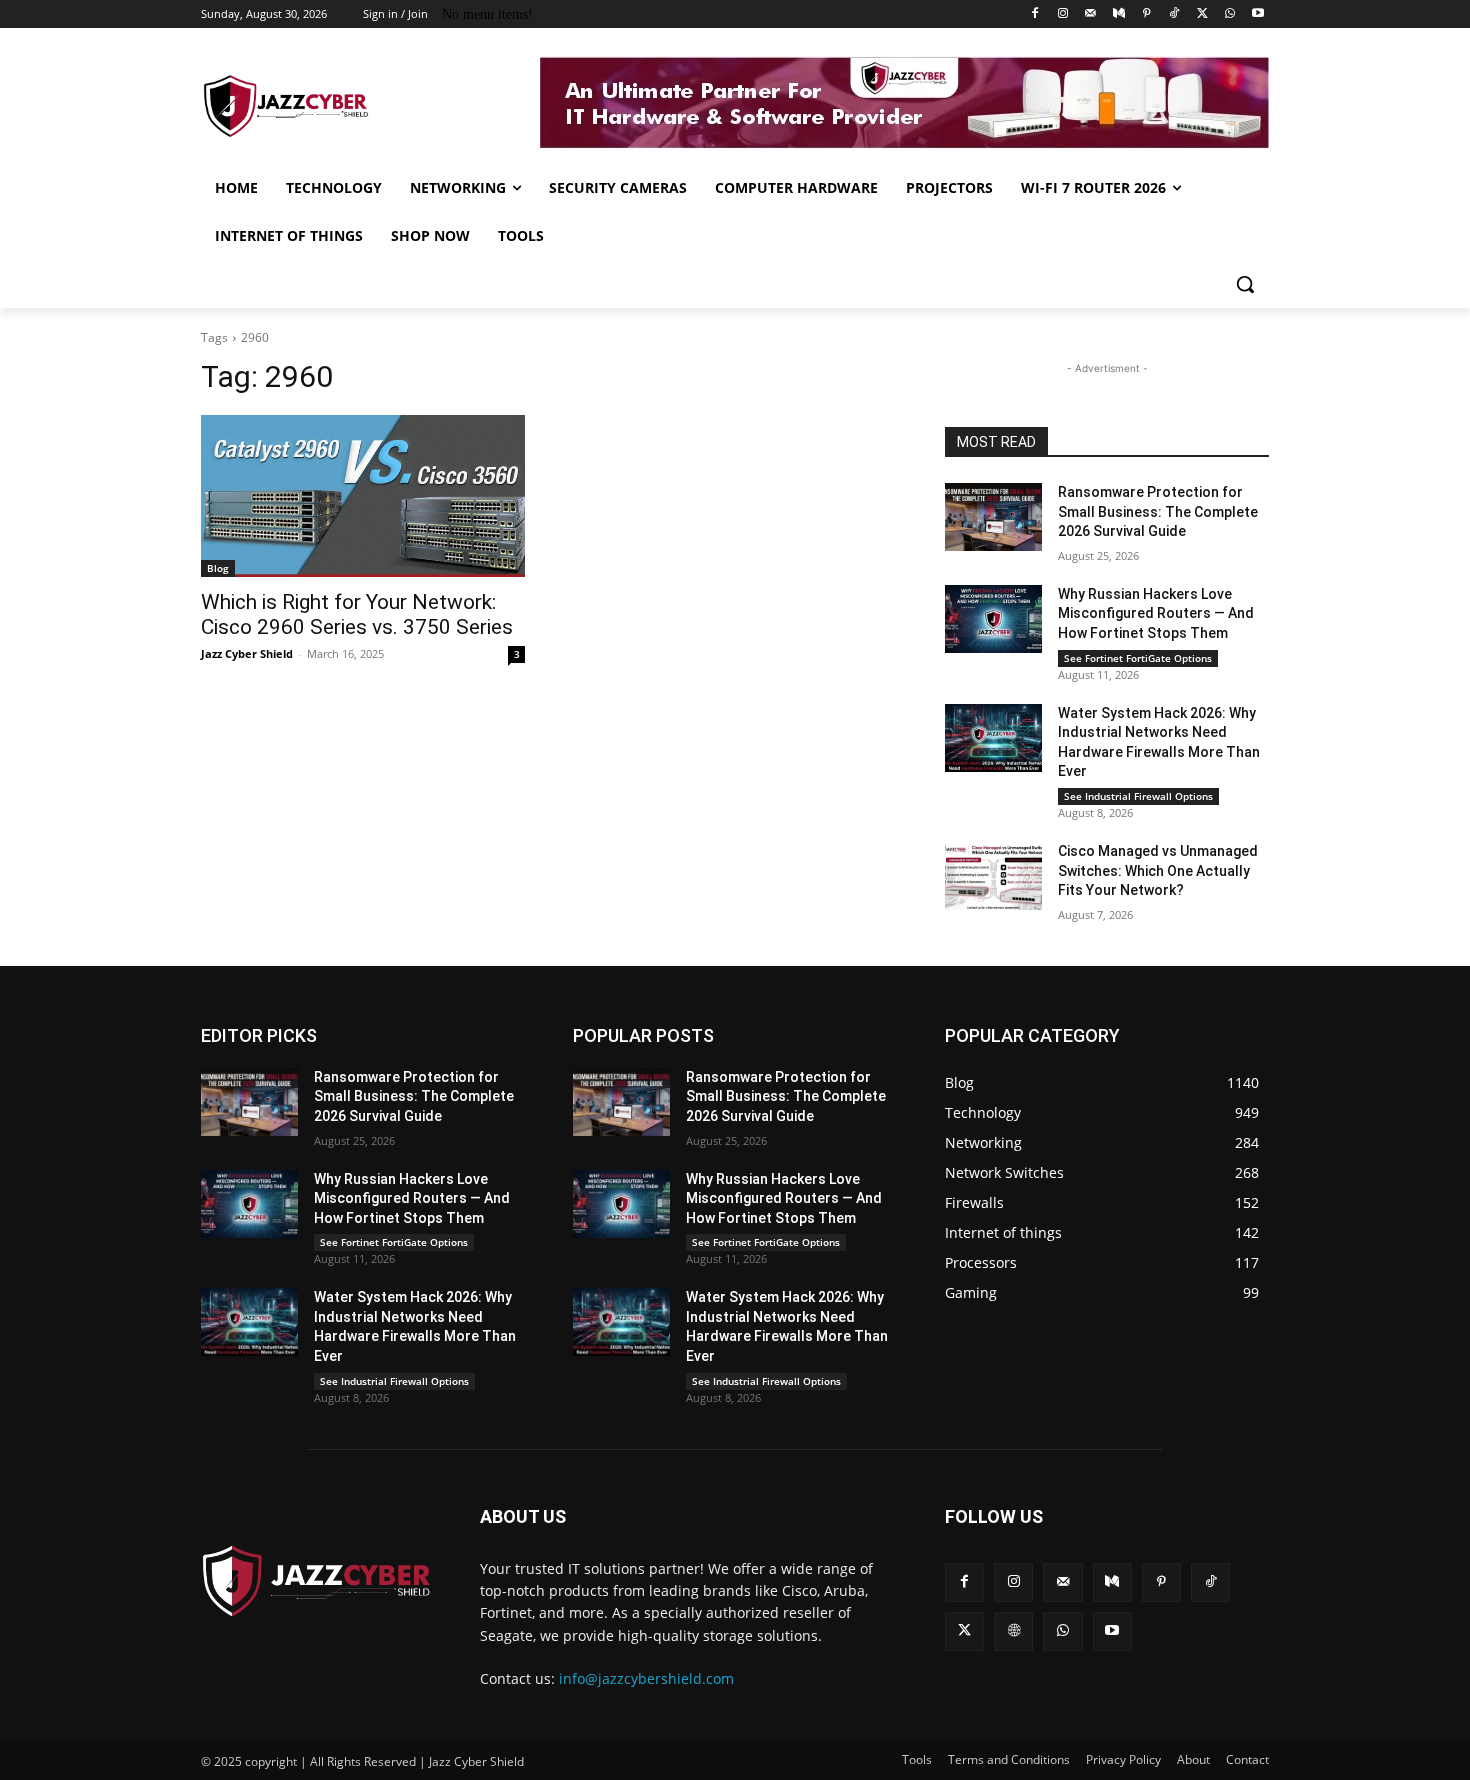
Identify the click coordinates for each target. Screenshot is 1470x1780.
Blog (218, 568)
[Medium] (1118, 14)
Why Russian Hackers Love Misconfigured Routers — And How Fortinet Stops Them (1156, 613)
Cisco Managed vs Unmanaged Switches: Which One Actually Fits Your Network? (1158, 870)
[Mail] (1090, 14)
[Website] (1013, 1631)
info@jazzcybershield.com (646, 1678)
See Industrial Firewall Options (1138, 796)
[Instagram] (1063, 14)
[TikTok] (1174, 14)
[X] (1202, 14)
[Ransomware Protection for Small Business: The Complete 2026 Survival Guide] (993, 517)
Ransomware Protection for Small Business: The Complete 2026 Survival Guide (1158, 511)
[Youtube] (1257, 14)
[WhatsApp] (1229, 14)
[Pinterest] (1146, 14)
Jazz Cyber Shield (247, 653)
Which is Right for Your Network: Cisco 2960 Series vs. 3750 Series (357, 614)
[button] (1245, 284)
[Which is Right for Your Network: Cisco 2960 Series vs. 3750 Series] (363, 496)
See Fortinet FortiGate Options (1138, 658)
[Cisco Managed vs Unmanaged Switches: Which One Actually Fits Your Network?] (993, 876)
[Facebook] (1035, 14)
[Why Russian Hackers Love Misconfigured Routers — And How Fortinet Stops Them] (993, 619)
